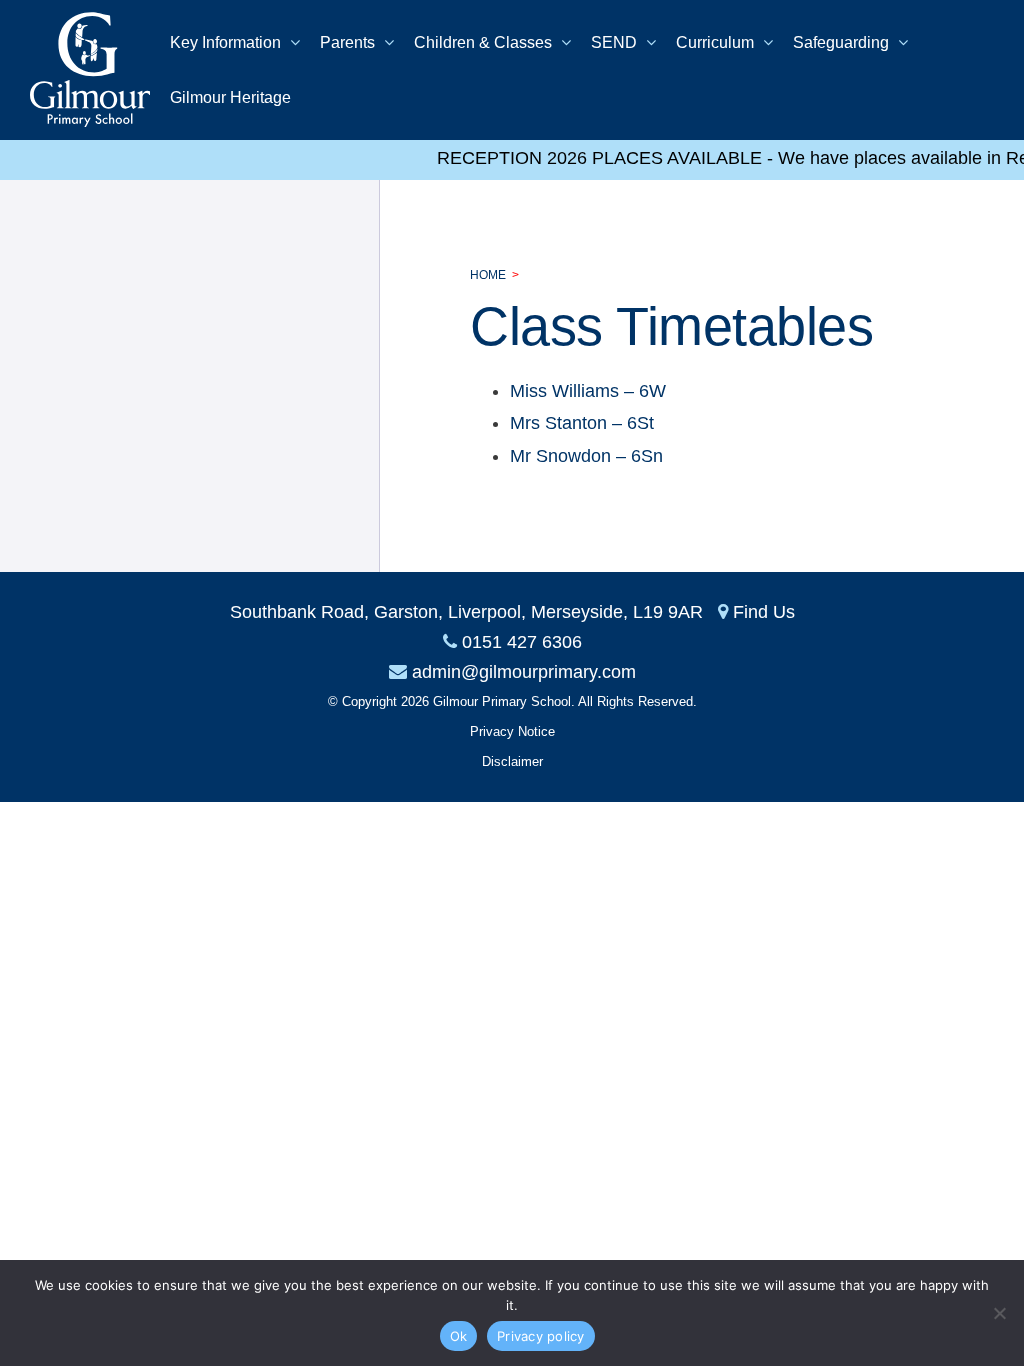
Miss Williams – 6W (588, 391)
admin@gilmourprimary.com (524, 672)
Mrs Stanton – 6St (582, 423)
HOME (488, 275)
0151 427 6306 (522, 642)
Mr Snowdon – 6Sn (586, 456)
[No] (999, 1313)
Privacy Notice (512, 731)
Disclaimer (512, 761)
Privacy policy (541, 1336)
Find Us (764, 612)
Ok (459, 1336)
